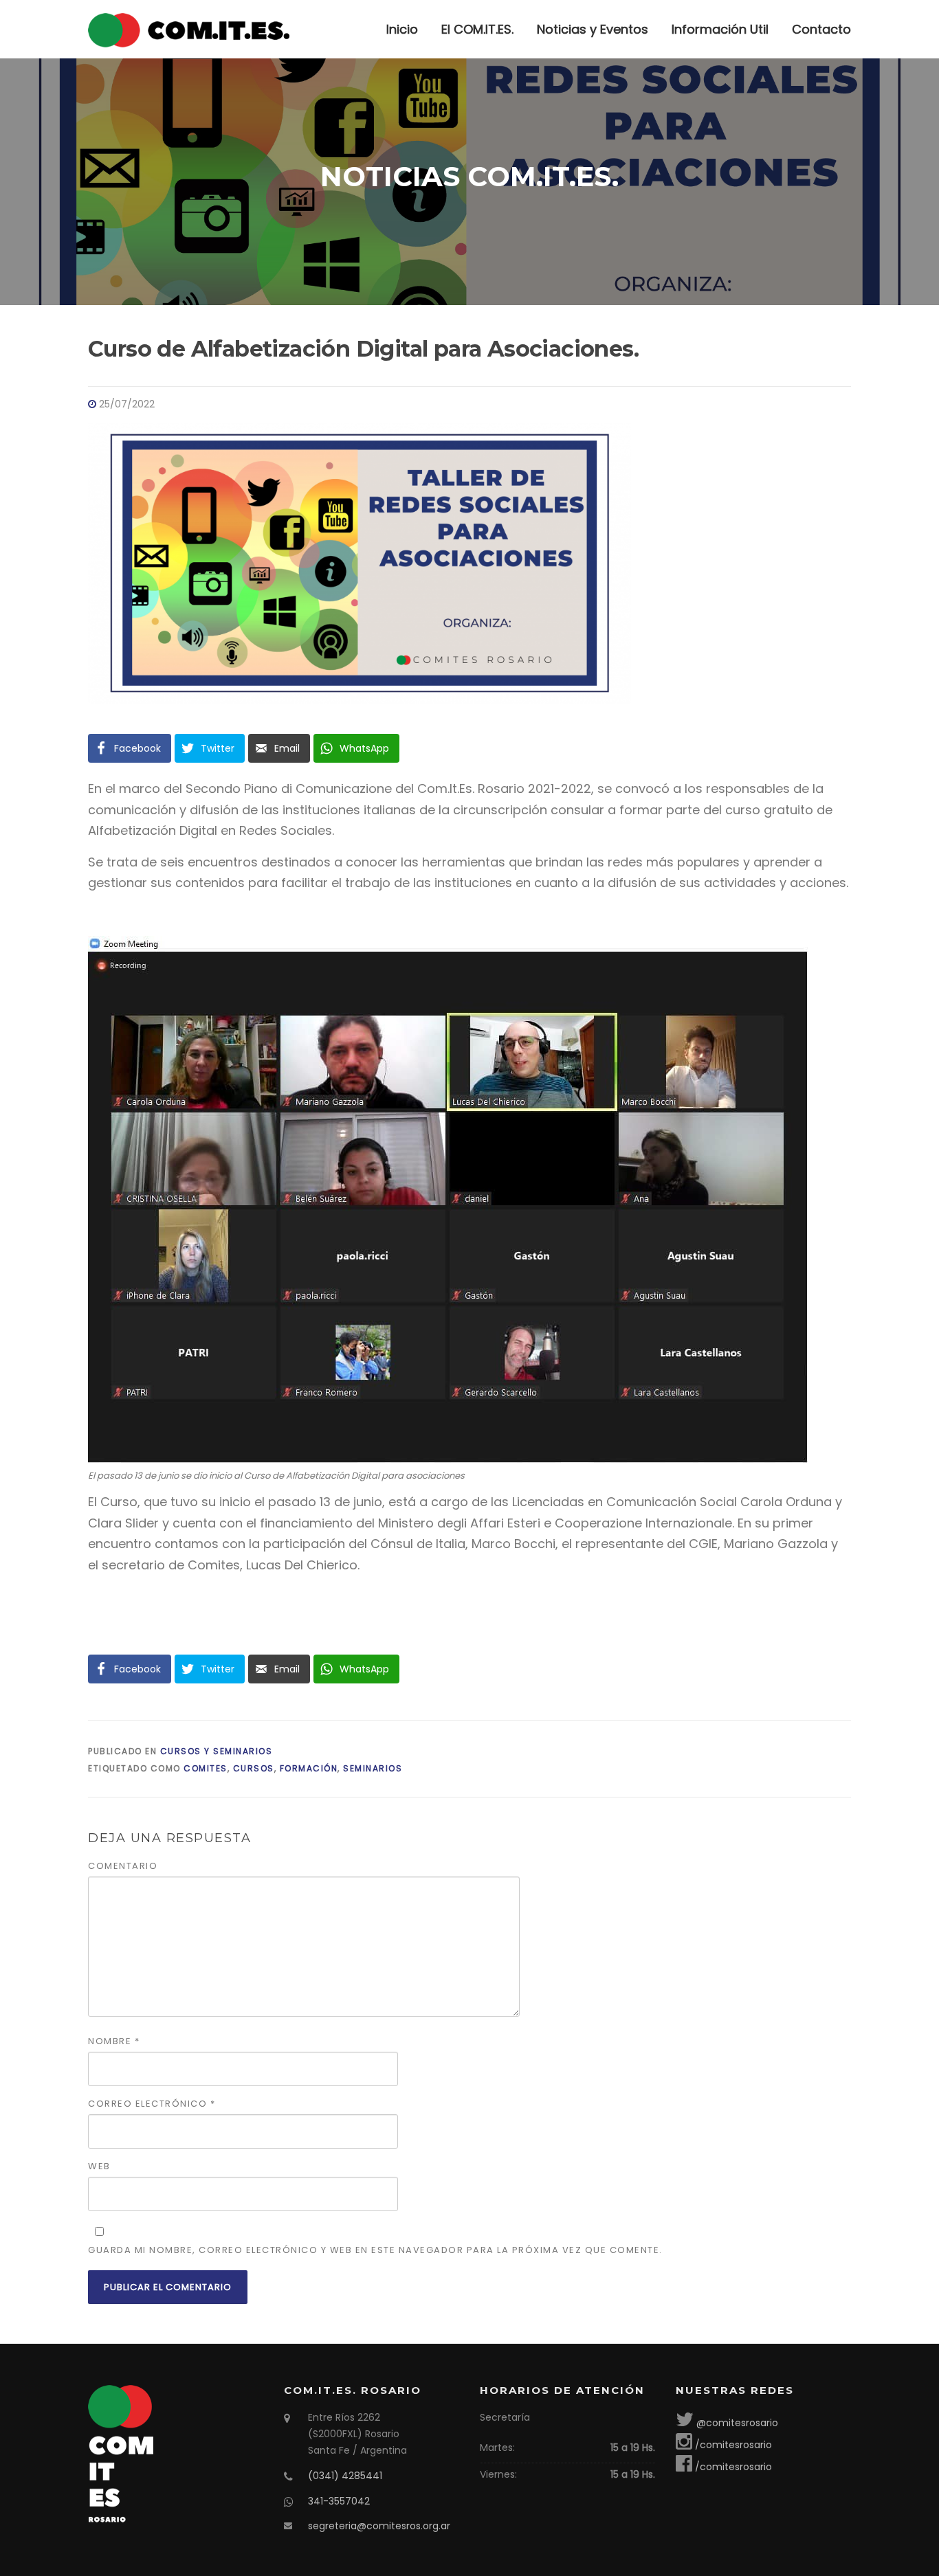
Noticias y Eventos (593, 29)
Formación (309, 1768)
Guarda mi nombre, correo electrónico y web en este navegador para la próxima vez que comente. (375, 2250)
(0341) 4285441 (345, 2476)
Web (99, 2166)
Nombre (114, 2041)
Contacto (821, 29)
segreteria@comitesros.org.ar (379, 2526)
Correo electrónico (152, 2104)
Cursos (254, 1768)
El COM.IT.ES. (477, 29)
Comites (206, 1768)
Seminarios (373, 1768)
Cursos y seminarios (217, 1751)
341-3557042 (339, 2501)
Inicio (402, 29)
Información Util (720, 29)
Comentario (123, 1866)
